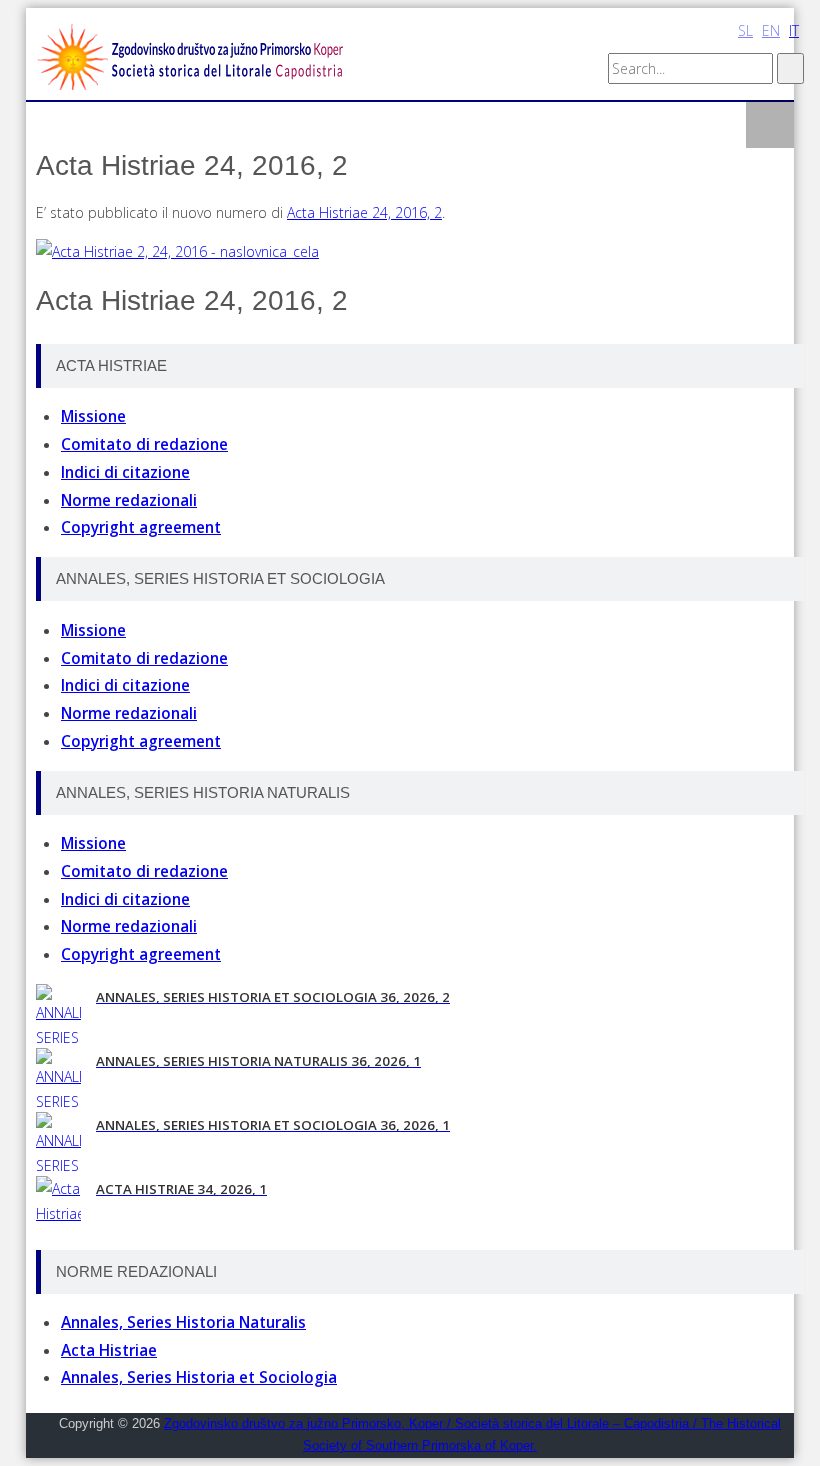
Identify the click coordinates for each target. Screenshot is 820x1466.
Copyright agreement (141, 527)
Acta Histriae (109, 1350)
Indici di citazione (125, 472)
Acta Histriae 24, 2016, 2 (364, 212)
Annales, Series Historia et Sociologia (199, 1377)
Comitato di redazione (144, 444)
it (794, 30)
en (771, 30)
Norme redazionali (129, 500)
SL (745, 30)
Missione (93, 416)
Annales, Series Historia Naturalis (183, 1322)
